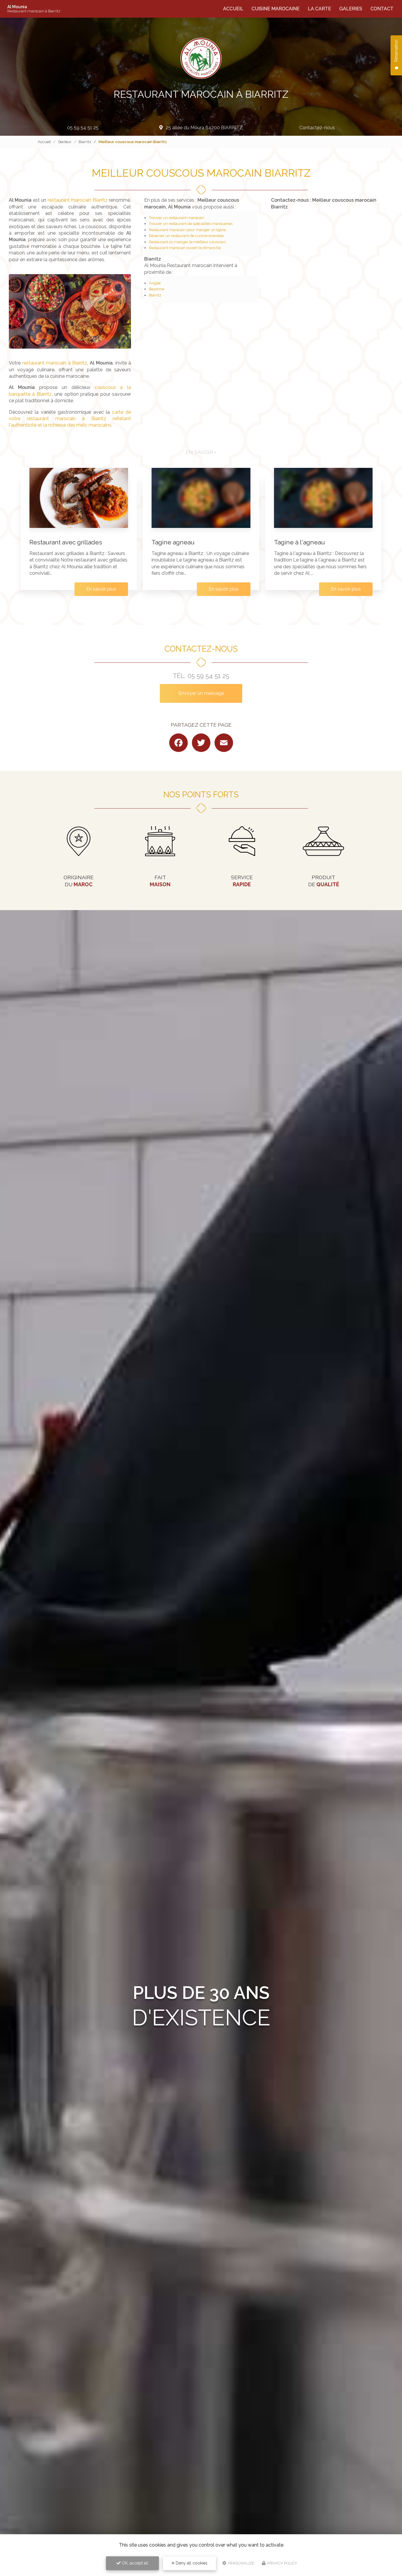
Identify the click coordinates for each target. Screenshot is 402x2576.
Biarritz (85, 142)
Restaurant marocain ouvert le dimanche (185, 248)
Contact (382, 9)
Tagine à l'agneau (299, 542)
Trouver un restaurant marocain (177, 218)
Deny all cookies (191, 2563)
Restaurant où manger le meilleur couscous (187, 242)
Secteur (65, 142)
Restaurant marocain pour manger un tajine (187, 230)
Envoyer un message (201, 693)
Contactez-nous (317, 128)
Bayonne (157, 289)
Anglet (155, 283)
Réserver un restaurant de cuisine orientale (186, 236)
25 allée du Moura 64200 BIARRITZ (204, 128)
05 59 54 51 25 (83, 128)
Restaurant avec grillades (66, 542)
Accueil (233, 9)
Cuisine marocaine (276, 9)
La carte (319, 9)
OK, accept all (134, 2563)
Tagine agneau (173, 542)
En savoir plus (101, 589)
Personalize (241, 2563)
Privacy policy (282, 2563)
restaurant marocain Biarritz (78, 200)
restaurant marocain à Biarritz (55, 363)
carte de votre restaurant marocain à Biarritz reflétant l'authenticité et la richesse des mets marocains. (70, 419)
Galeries (351, 9)
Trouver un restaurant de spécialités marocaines (191, 224)
